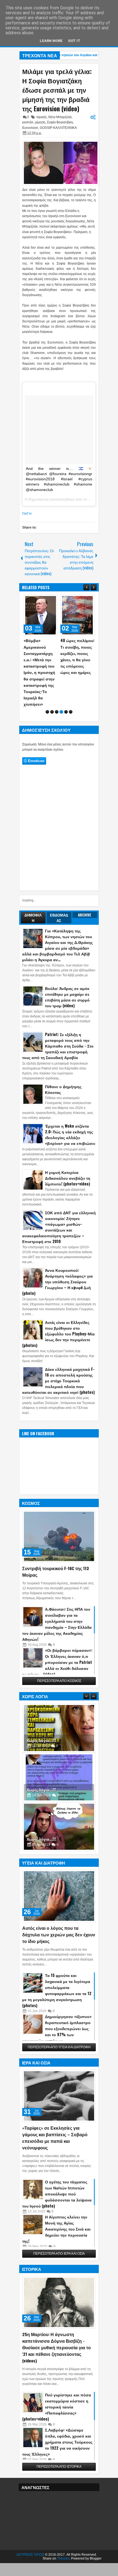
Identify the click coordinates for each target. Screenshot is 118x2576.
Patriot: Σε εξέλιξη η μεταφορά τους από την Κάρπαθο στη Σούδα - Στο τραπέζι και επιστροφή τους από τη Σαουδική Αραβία (58, 1020)
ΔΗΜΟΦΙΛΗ (33, 892)
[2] (52, 686)
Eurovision (30, 128)
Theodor (63, 2533)
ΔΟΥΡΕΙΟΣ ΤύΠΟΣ (30, 2529)
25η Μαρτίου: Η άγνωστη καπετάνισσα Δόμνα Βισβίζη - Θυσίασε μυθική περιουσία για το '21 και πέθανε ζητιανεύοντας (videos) (57, 2322)
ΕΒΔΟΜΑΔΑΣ (59, 892)
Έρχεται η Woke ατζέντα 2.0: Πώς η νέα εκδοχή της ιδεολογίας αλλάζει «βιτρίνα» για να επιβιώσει (70, 1109)
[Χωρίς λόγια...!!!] (59, 1703)
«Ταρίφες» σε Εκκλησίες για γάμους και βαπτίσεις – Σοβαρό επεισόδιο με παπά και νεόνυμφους (55, 2112)
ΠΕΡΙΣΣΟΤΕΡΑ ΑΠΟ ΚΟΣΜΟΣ (59, 1655)
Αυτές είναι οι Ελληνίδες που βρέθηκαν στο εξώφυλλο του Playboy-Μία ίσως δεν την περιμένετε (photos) (58, 1308)
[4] (61, 686)
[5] (66, 686)
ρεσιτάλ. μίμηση (34, 122)
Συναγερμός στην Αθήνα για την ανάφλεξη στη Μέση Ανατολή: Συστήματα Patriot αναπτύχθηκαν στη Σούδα (77, 659)
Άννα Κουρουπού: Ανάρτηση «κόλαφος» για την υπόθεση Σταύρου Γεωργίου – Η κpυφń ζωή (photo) (57, 1256)
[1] (47, 686)
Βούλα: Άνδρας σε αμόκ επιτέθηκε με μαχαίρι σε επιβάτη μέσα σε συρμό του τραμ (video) (67, 971)
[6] (71, 686)
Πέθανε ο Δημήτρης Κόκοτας (63, 1064)
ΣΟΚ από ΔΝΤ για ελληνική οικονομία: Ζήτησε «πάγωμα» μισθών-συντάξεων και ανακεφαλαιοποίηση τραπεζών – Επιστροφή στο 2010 (59, 1201)
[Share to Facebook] (40, 600)
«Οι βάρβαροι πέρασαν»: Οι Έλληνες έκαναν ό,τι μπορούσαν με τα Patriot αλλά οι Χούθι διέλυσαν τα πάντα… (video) (57, 1637)
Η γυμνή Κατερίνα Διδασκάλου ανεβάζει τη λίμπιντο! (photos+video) (68, 1152)
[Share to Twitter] (46, 600)
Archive (85, 889)
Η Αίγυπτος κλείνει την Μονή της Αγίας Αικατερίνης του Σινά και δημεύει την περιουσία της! (56, 2203)
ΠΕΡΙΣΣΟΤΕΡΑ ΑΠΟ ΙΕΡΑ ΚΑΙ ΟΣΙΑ (59, 2228)
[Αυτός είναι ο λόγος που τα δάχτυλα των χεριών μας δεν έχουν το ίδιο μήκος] (59, 1871)
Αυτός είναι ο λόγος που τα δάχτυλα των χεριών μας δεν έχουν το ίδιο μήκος (59, 1909)
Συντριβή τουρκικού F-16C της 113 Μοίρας (56, 1546)
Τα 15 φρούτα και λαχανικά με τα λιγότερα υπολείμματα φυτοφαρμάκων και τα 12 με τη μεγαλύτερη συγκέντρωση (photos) (57, 1965)
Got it (74, 41)
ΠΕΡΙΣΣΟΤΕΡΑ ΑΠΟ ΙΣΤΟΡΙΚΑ (59, 2441)
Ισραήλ (42, 117)
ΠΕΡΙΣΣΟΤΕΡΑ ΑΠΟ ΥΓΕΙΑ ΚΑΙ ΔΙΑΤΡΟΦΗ (59, 2022)
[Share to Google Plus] (52, 600)
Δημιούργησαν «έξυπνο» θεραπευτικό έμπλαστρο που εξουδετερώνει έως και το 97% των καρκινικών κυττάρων (57, 2003)
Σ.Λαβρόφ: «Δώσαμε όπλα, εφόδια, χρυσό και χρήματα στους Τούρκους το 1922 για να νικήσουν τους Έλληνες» (57, 2416)
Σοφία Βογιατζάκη (60, 122)
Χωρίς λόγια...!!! (41, 1715)
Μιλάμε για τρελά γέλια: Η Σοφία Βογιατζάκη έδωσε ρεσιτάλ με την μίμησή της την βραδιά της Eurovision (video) (57, 90)
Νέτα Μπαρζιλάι (60, 117)
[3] (57, 686)
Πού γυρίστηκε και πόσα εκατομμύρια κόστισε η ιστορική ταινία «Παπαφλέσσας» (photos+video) (57, 2381)
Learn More (51, 41)
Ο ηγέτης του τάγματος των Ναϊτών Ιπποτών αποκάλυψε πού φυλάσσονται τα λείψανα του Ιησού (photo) (57, 2168)
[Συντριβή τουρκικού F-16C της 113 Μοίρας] (59, 1511)
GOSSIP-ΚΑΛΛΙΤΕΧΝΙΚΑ (58, 128)
